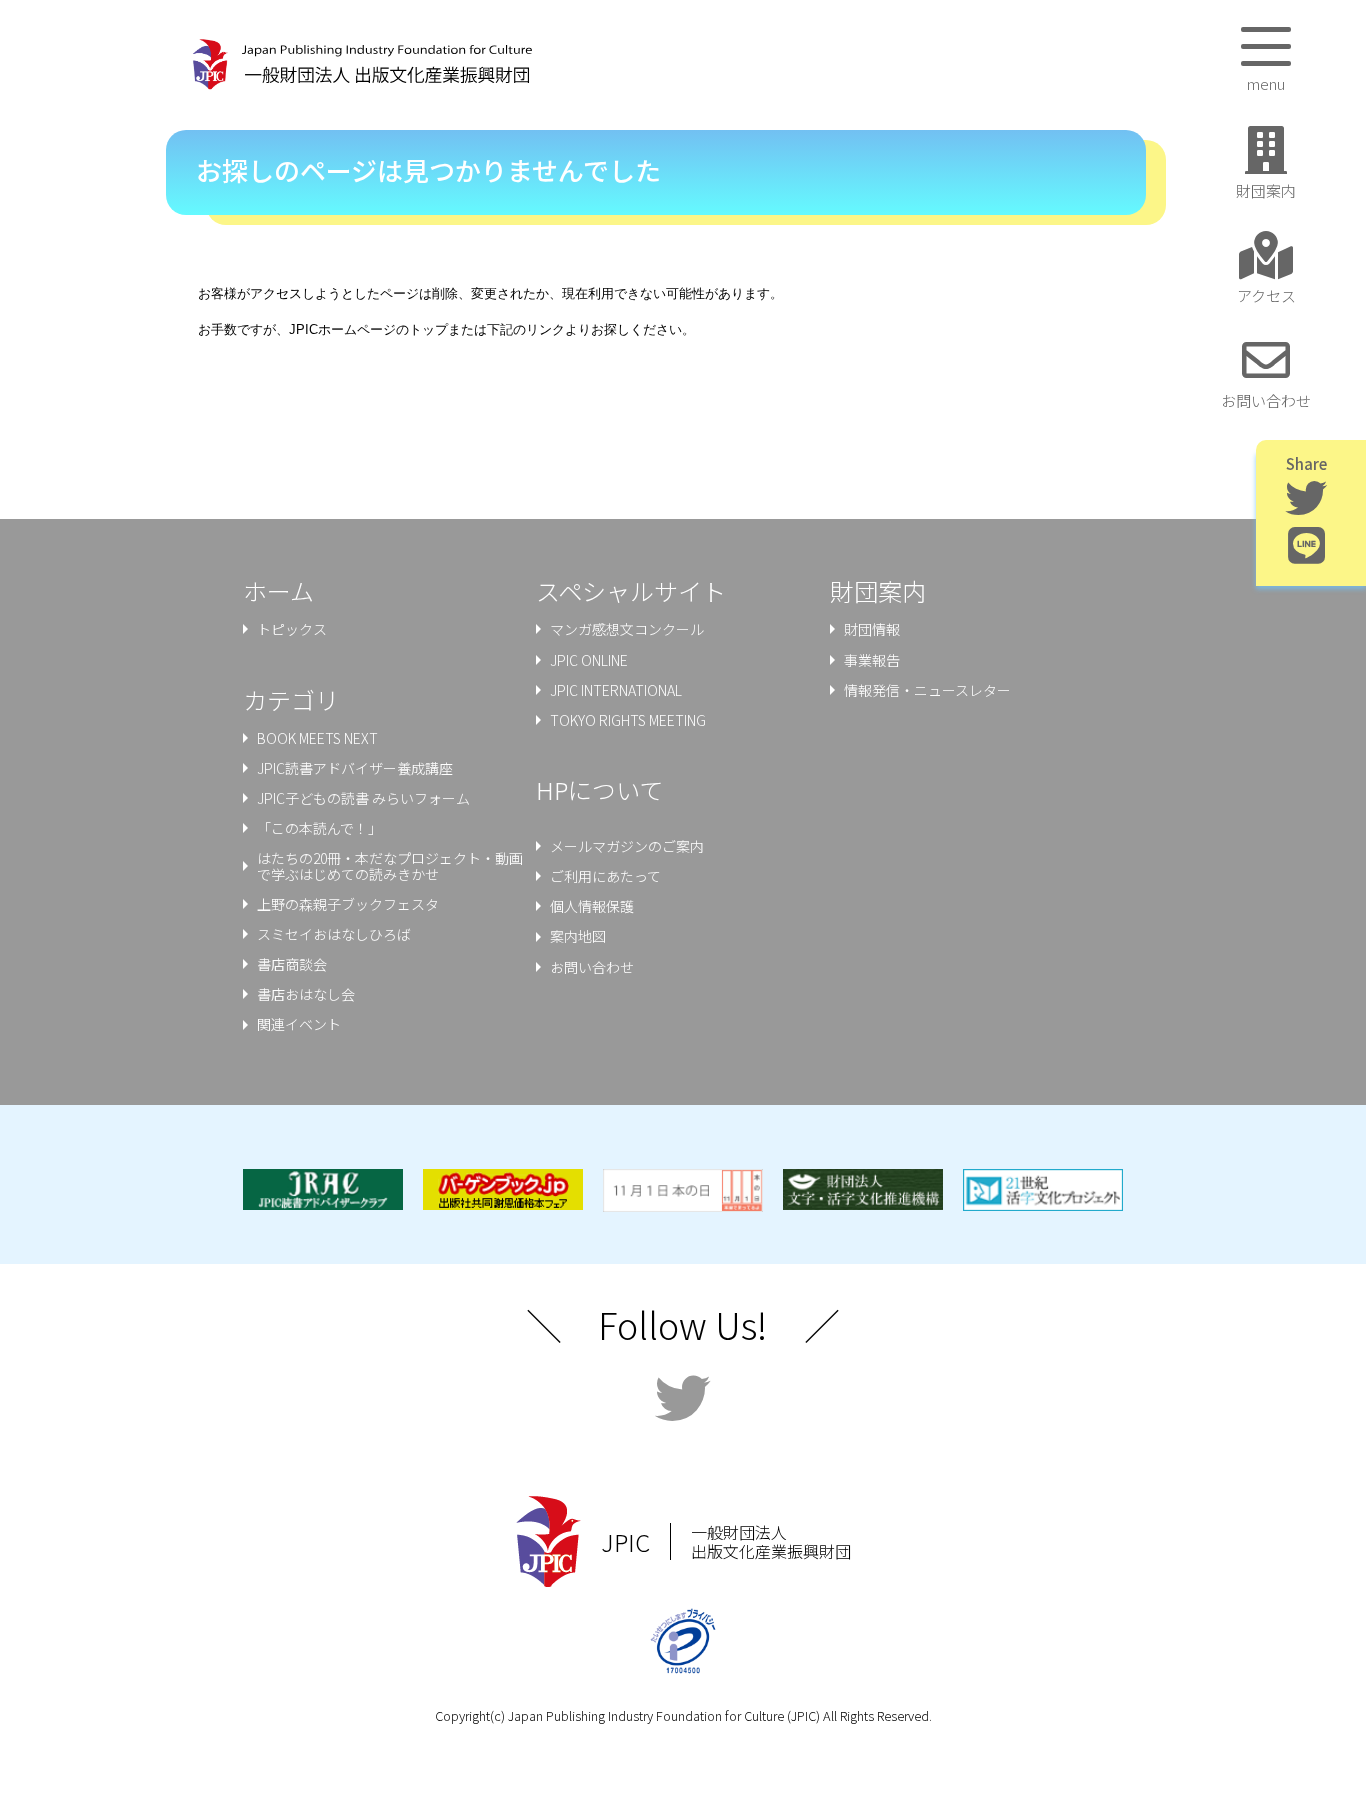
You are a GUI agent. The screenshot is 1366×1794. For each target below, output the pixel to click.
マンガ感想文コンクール (627, 629)
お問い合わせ (592, 967)
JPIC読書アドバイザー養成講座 (355, 768)
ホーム (278, 590)
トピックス (292, 629)
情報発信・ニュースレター (927, 690)
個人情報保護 (592, 906)
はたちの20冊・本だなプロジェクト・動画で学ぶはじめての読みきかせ (390, 866)
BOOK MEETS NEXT (317, 738)
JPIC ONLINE (589, 660)
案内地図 (578, 936)
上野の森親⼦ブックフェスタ (348, 904)
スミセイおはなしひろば (334, 934)
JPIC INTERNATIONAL (616, 690)
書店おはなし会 (306, 994)
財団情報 (872, 629)
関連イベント (299, 1024)
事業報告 (872, 660)
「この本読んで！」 (319, 828)
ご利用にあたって (605, 876)
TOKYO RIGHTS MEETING (628, 720)
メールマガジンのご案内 (627, 846)
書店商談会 (292, 964)
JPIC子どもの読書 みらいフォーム (363, 798)
